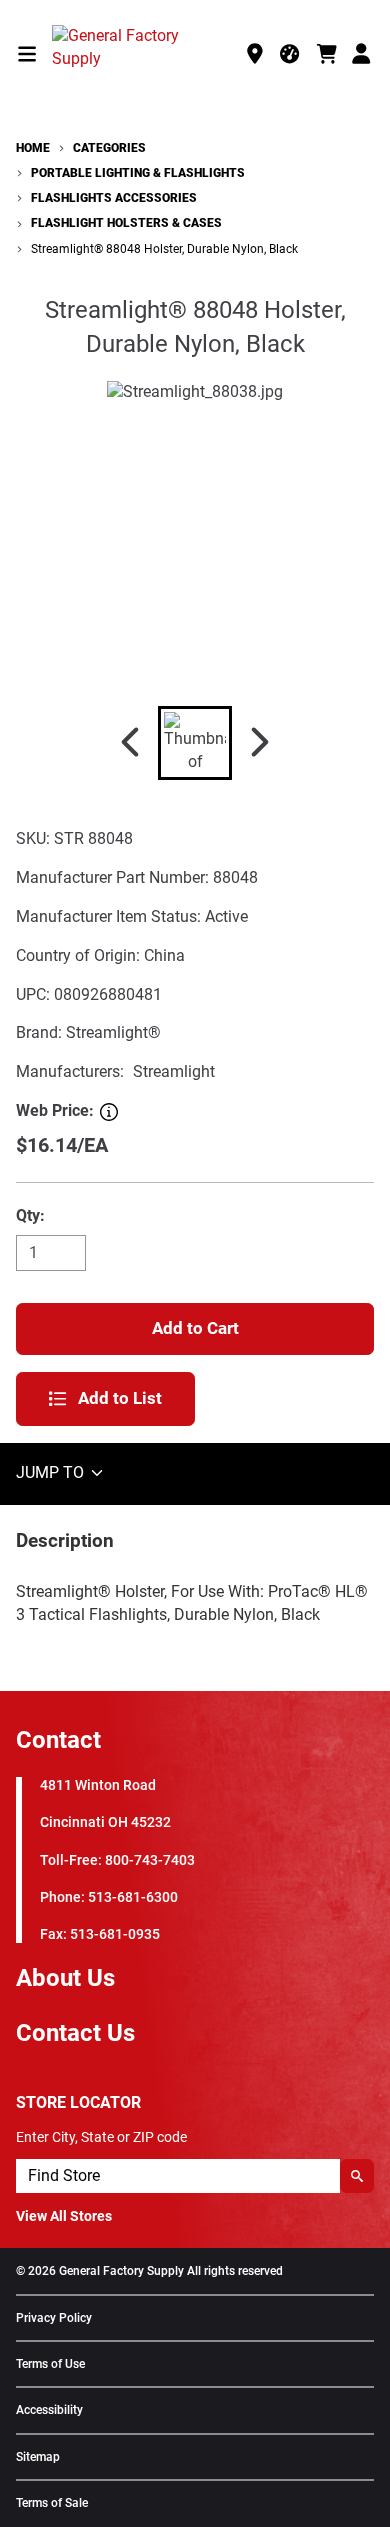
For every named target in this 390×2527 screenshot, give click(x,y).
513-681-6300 (133, 1897)
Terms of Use (50, 2364)
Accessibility (49, 2410)
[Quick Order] (291, 54)
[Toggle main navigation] (27, 54)
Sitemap (38, 2457)
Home (33, 148)
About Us (65, 1978)
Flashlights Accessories (114, 198)
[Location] (255, 54)
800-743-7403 (150, 1860)
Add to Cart (195, 1328)
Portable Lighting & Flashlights (138, 173)
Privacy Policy (54, 2318)
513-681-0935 (115, 1934)
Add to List (120, 1398)
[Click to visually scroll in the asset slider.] (130, 743)
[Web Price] (109, 1112)
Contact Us (75, 2033)
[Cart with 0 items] (327, 54)
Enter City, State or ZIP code (101, 2137)
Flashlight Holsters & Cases (126, 223)
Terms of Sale (52, 2503)
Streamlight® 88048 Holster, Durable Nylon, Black (164, 249)
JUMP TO (52, 1472)
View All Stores (64, 2216)
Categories (109, 148)
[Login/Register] (363, 54)
